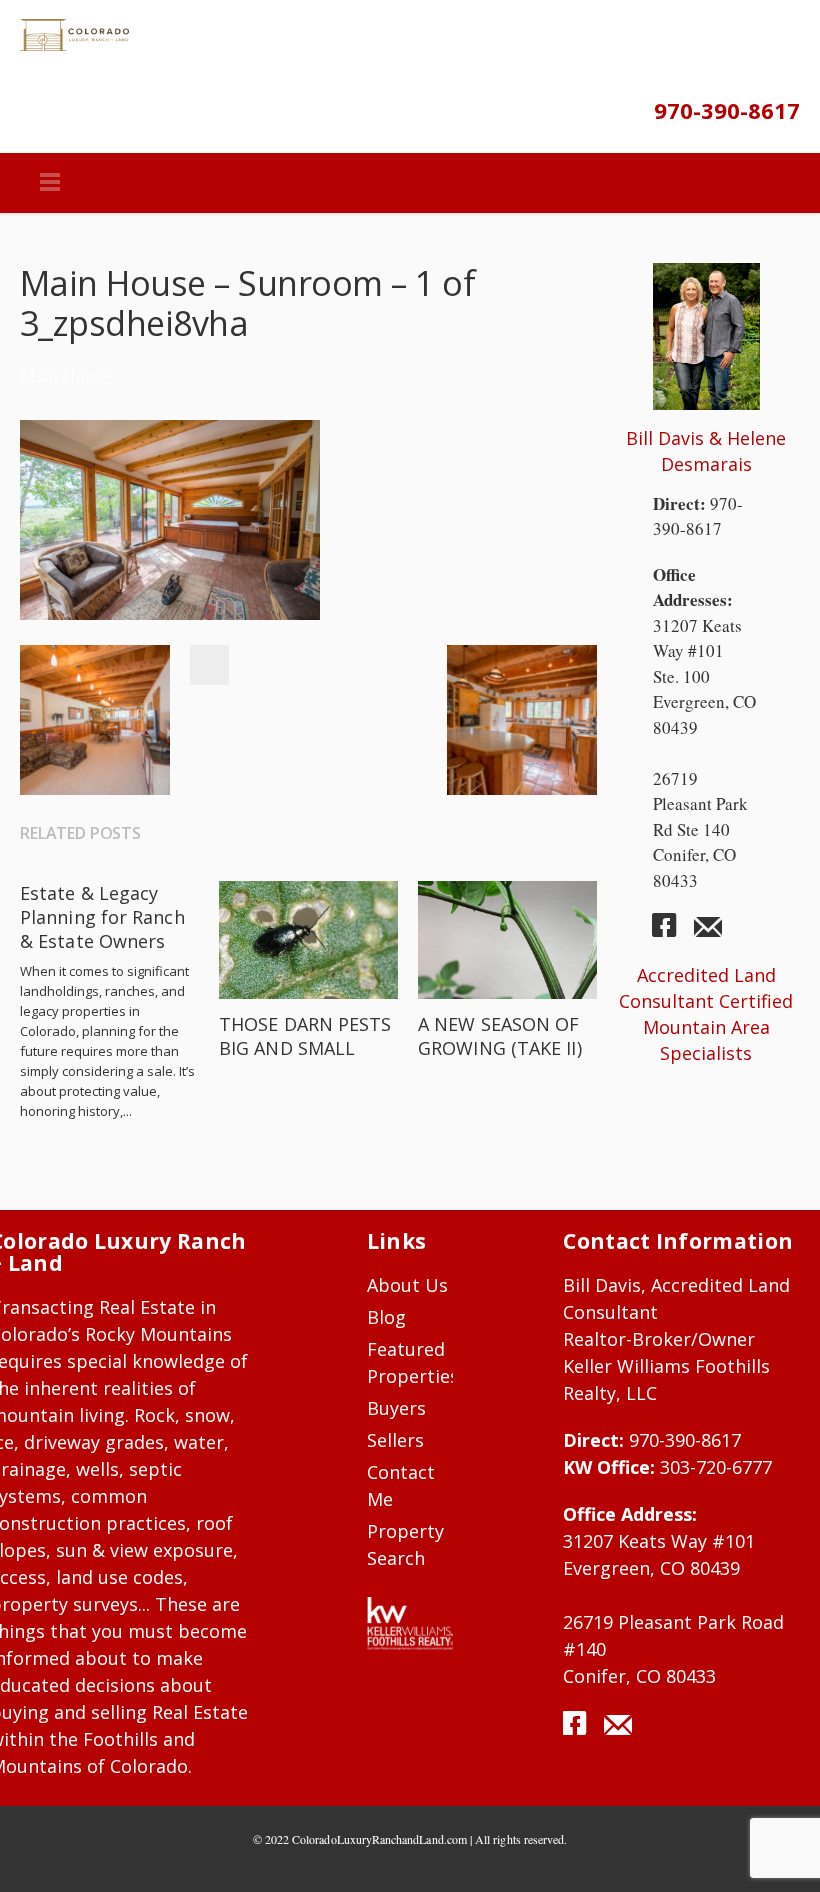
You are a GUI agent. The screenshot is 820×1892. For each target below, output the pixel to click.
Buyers (396, 1408)
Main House (64, 376)
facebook (672, 933)
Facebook (209, 665)
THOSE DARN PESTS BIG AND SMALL (305, 1036)
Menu (50, 183)
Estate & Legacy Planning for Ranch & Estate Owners (102, 917)
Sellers (395, 1440)
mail (708, 933)
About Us (408, 1285)
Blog (386, 1317)
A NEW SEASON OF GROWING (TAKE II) (500, 1036)
